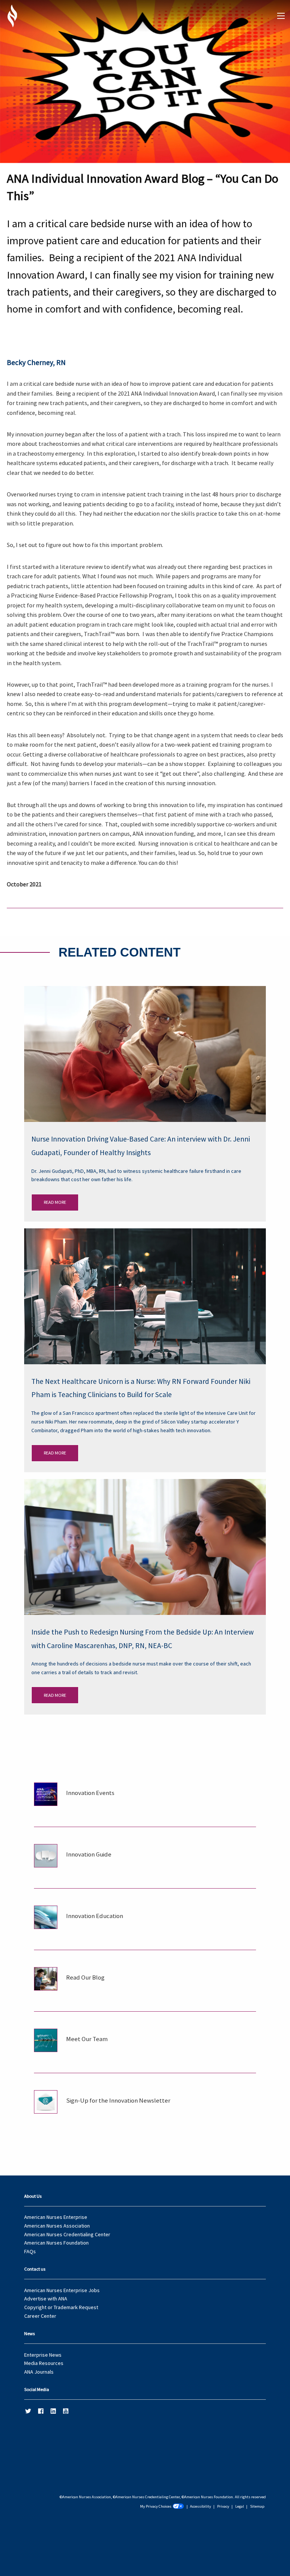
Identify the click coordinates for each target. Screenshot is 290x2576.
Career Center (40, 2316)
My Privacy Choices (156, 2506)
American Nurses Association (57, 2226)
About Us (33, 2196)
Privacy (223, 2506)
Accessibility (201, 2506)
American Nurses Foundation (56, 2243)
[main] (145, 1057)
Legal (240, 2506)
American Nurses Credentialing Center (67, 2234)
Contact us (35, 2269)
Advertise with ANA (46, 2299)
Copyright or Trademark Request (61, 2307)
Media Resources (44, 2363)
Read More (55, 1202)
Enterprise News (43, 2355)
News (29, 2333)
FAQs (30, 2251)
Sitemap (257, 2506)
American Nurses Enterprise (56, 2217)
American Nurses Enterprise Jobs (62, 2290)
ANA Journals (39, 2372)
